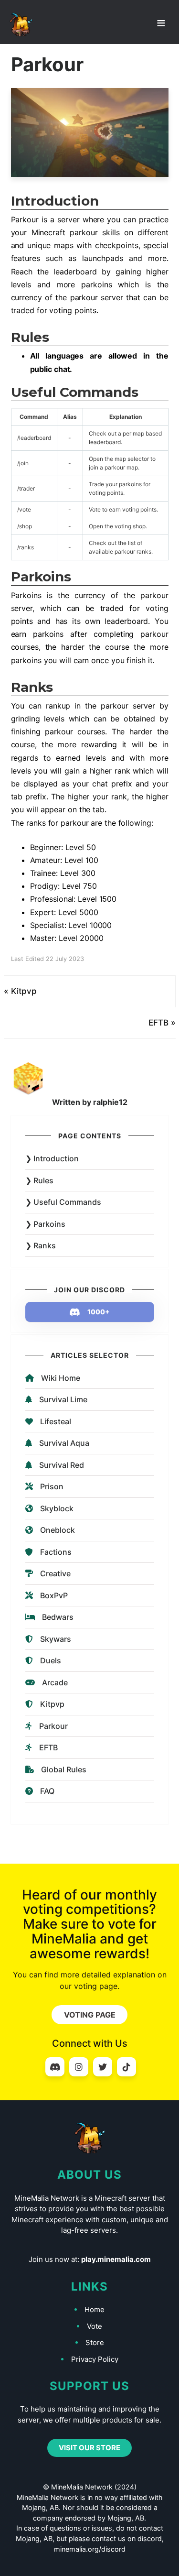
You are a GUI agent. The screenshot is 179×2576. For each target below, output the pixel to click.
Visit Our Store (89, 2448)
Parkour (53, 1726)
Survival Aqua (64, 1443)
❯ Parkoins (45, 1224)
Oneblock (58, 1530)
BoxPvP (54, 1595)
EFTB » (162, 1023)
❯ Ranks (41, 1245)
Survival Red (62, 1465)
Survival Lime (63, 1399)
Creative (55, 1573)
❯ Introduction (52, 1158)
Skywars (56, 1639)
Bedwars (58, 1617)
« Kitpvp (20, 991)
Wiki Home (61, 1378)
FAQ (47, 1791)
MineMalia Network (21, 25)
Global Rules (64, 1769)
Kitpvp (52, 1704)
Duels (51, 1660)
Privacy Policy (95, 2359)
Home (95, 2309)
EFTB (48, 1747)
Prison (52, 1486)
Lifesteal (56, 1421)
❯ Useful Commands (63, 1202)
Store (95, 2342)
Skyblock (57, 1508)
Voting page (90, 2015)
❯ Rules (39, 1180)
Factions (56, 1552)
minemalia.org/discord (90, 2549)
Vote (95, 2326)
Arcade (55, 1682)
